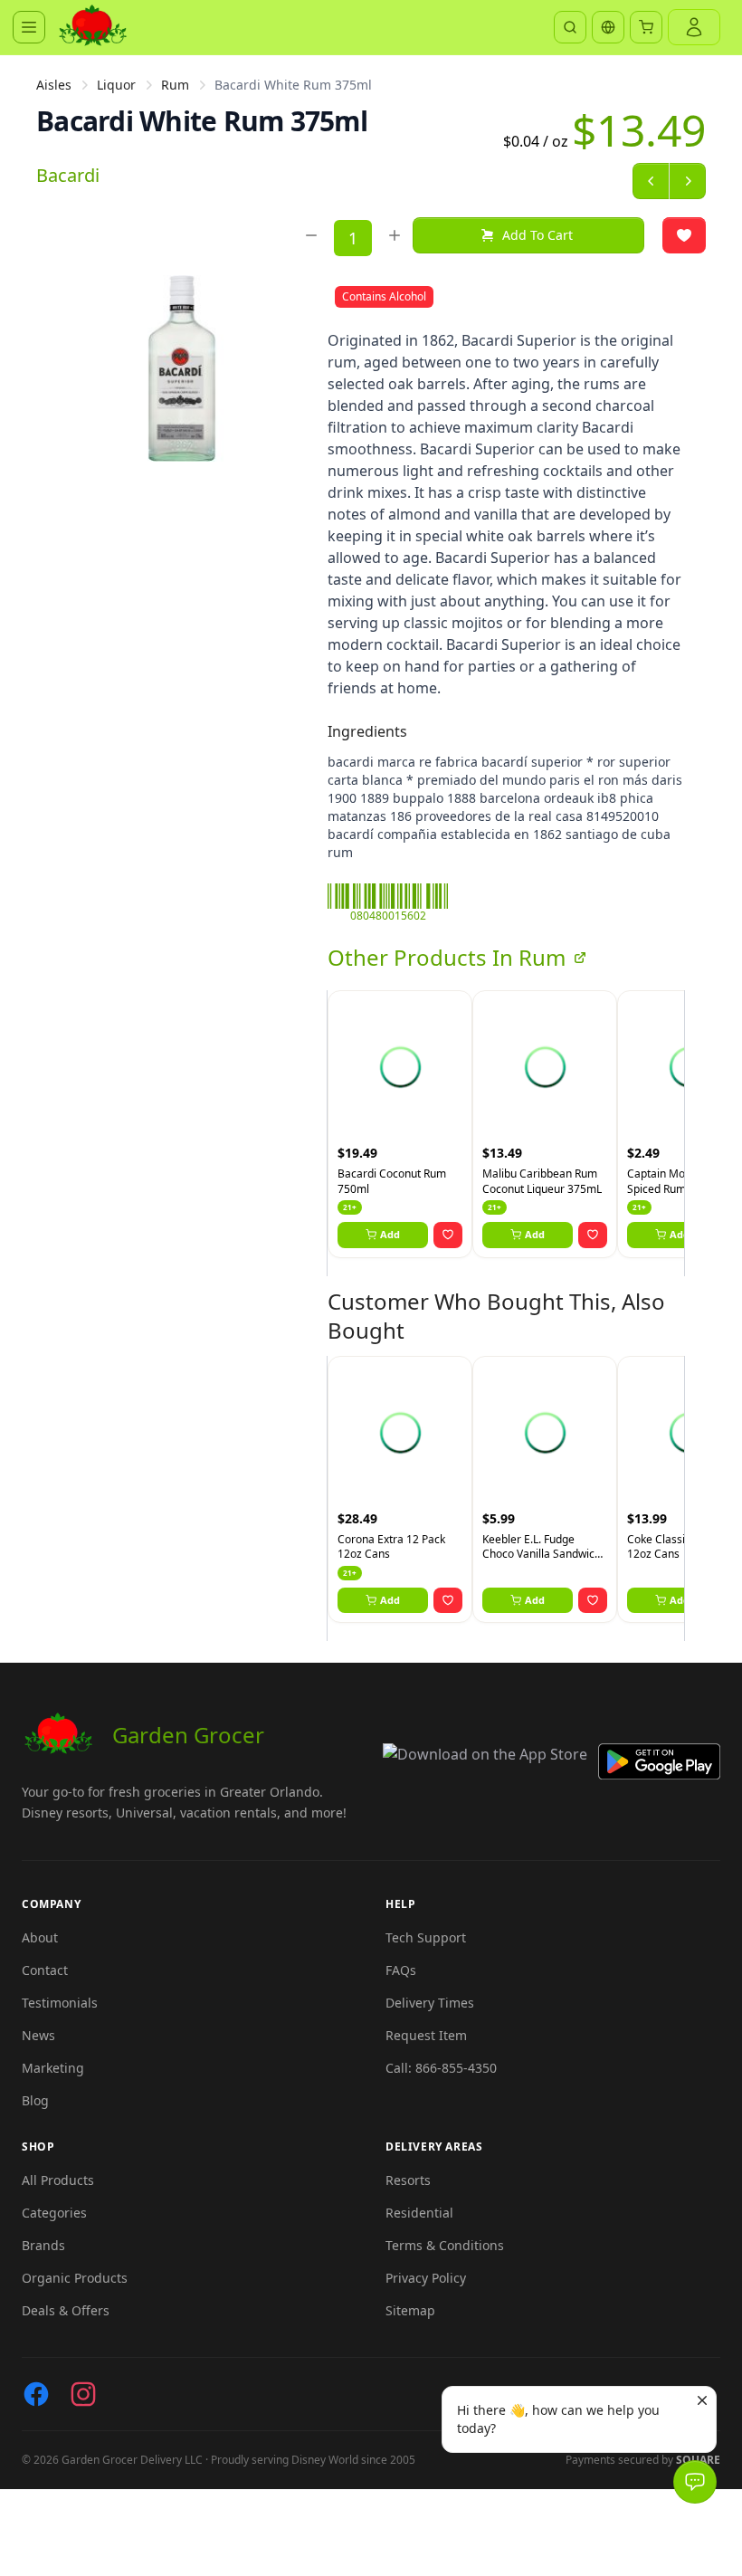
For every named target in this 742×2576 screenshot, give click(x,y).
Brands (43, 2245)
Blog (35, 2100)
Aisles (54, 85)
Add (390, 1234)
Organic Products (75, 2278)
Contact (45, 1970)
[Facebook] (36, 2394)
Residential (419, 2213)
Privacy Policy (426, 2278)
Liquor (116, 85)
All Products (58, 2180)
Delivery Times (430, 2003)
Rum (175, 85)
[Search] (570, 27)
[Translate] (608, 27)
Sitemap (410, 2310)
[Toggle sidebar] (29, 27)
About (40, 1937)
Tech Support (426, 1937)
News (38, 2035)
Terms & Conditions (445, 2245)
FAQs (401, 1970)
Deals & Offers (66, 2310)
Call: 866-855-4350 (441, 2068)
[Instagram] (83, 2394)
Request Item (426, 2035)
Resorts (408, 2180)
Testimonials (60, 2003)
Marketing (53, 2068)
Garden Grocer (188, 1735)
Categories (54, 2213)
